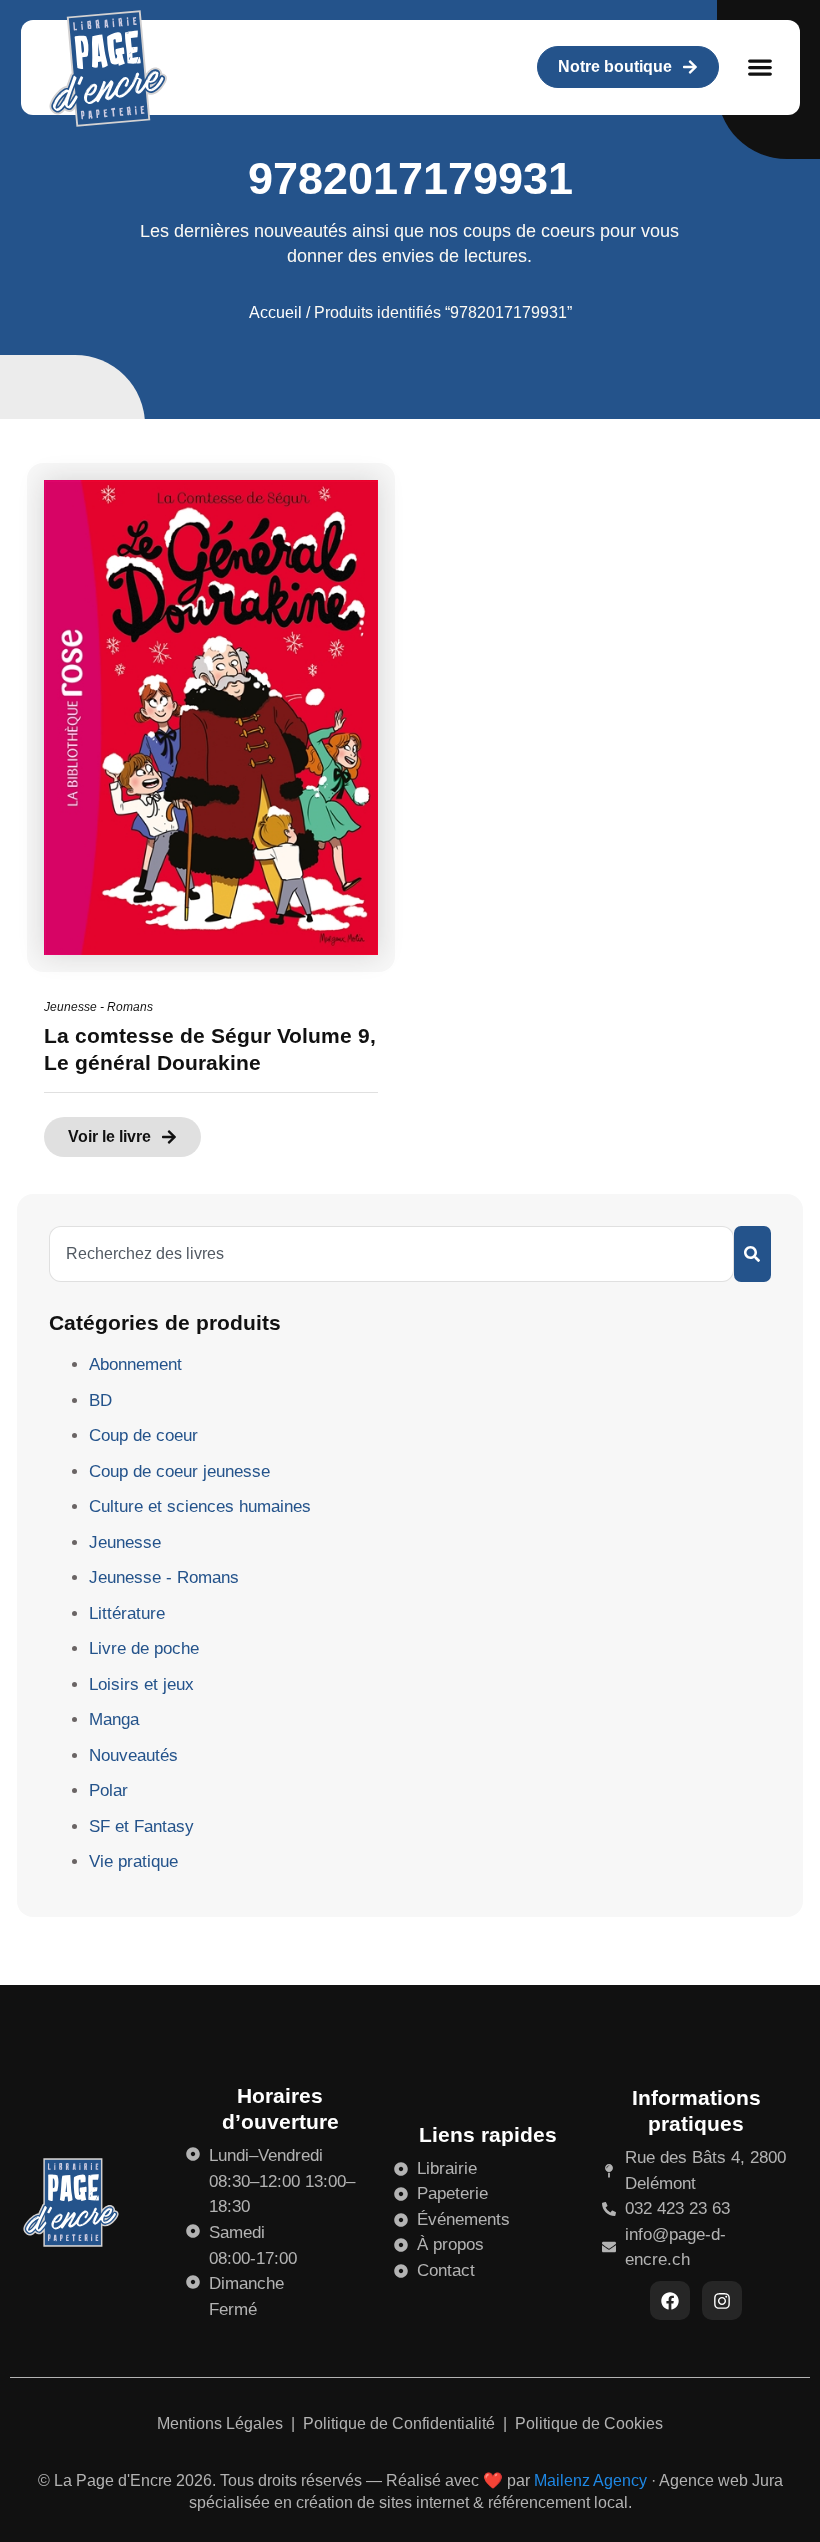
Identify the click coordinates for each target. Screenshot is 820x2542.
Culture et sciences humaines (200, 1506)
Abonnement (135, 1364)
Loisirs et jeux (141, 1684)
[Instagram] (722, 2301)
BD (100, 1400)
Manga (114, 1719)
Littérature (127, 1613)
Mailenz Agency (590, 2480)
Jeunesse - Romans (98, 1007)
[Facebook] (670, 2301)
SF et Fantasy (141, 1826)
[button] (760, 67)
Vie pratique (133, 1861)
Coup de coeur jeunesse (179, 1471)
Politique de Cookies (589, 2423)
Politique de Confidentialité (401, 2423)
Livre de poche (144, 1648)
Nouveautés (133, 1755)
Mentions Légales (222, 2423)
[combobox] (391, 1254)
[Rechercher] (752, 1254)
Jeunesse (125, 1542)
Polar (108, 1790)
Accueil (275, 312)
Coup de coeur (143, 1435)
